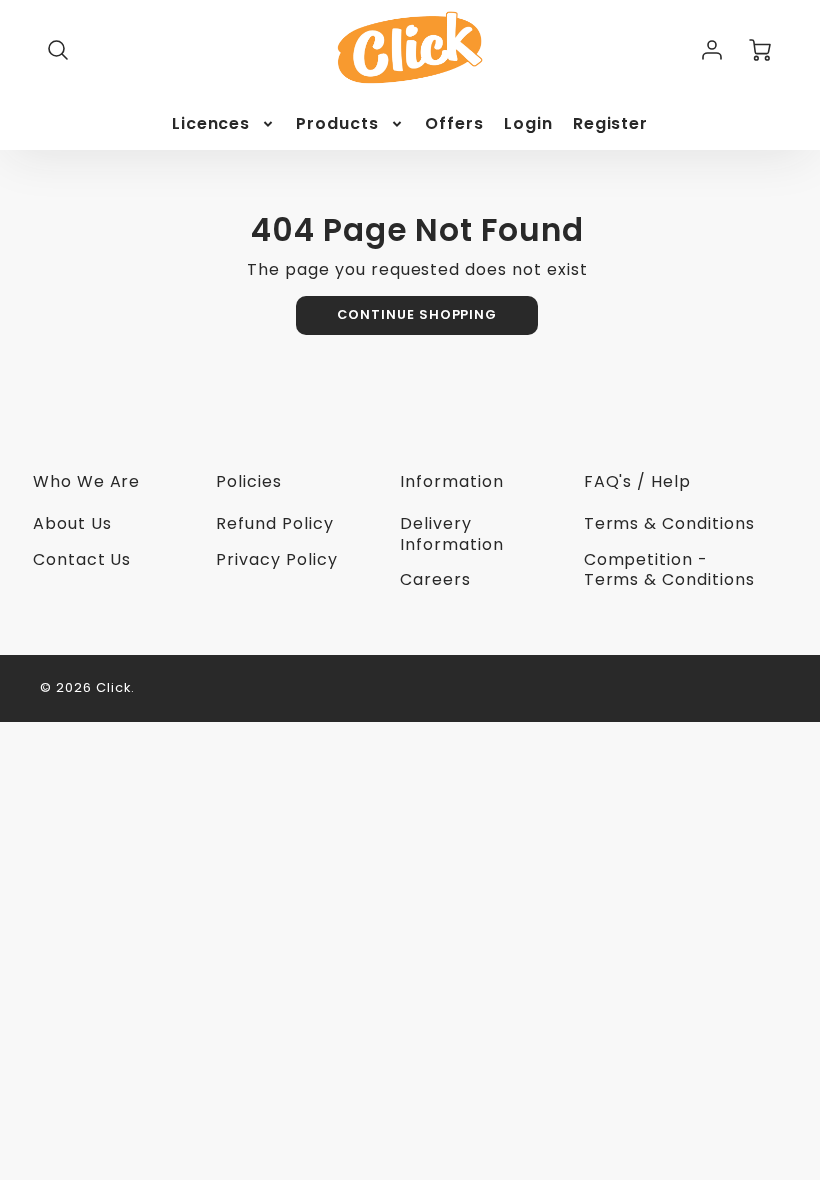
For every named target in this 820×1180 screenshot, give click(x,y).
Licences (211, 124)
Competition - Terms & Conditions (669, 570)
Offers (454, 124)
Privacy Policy (276, 559)
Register (611, 124)
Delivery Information (452, 534)
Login (528, 124)
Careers (435, 579)
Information (452, 481)
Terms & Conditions (669, 523)
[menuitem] (224, 124)
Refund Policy (274, 523)
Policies (249, 481)
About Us (72, 523)
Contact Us (82, 559)
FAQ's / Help (638, 481)
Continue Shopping (417, 314)
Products (337, 124)
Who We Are (87, 481)
